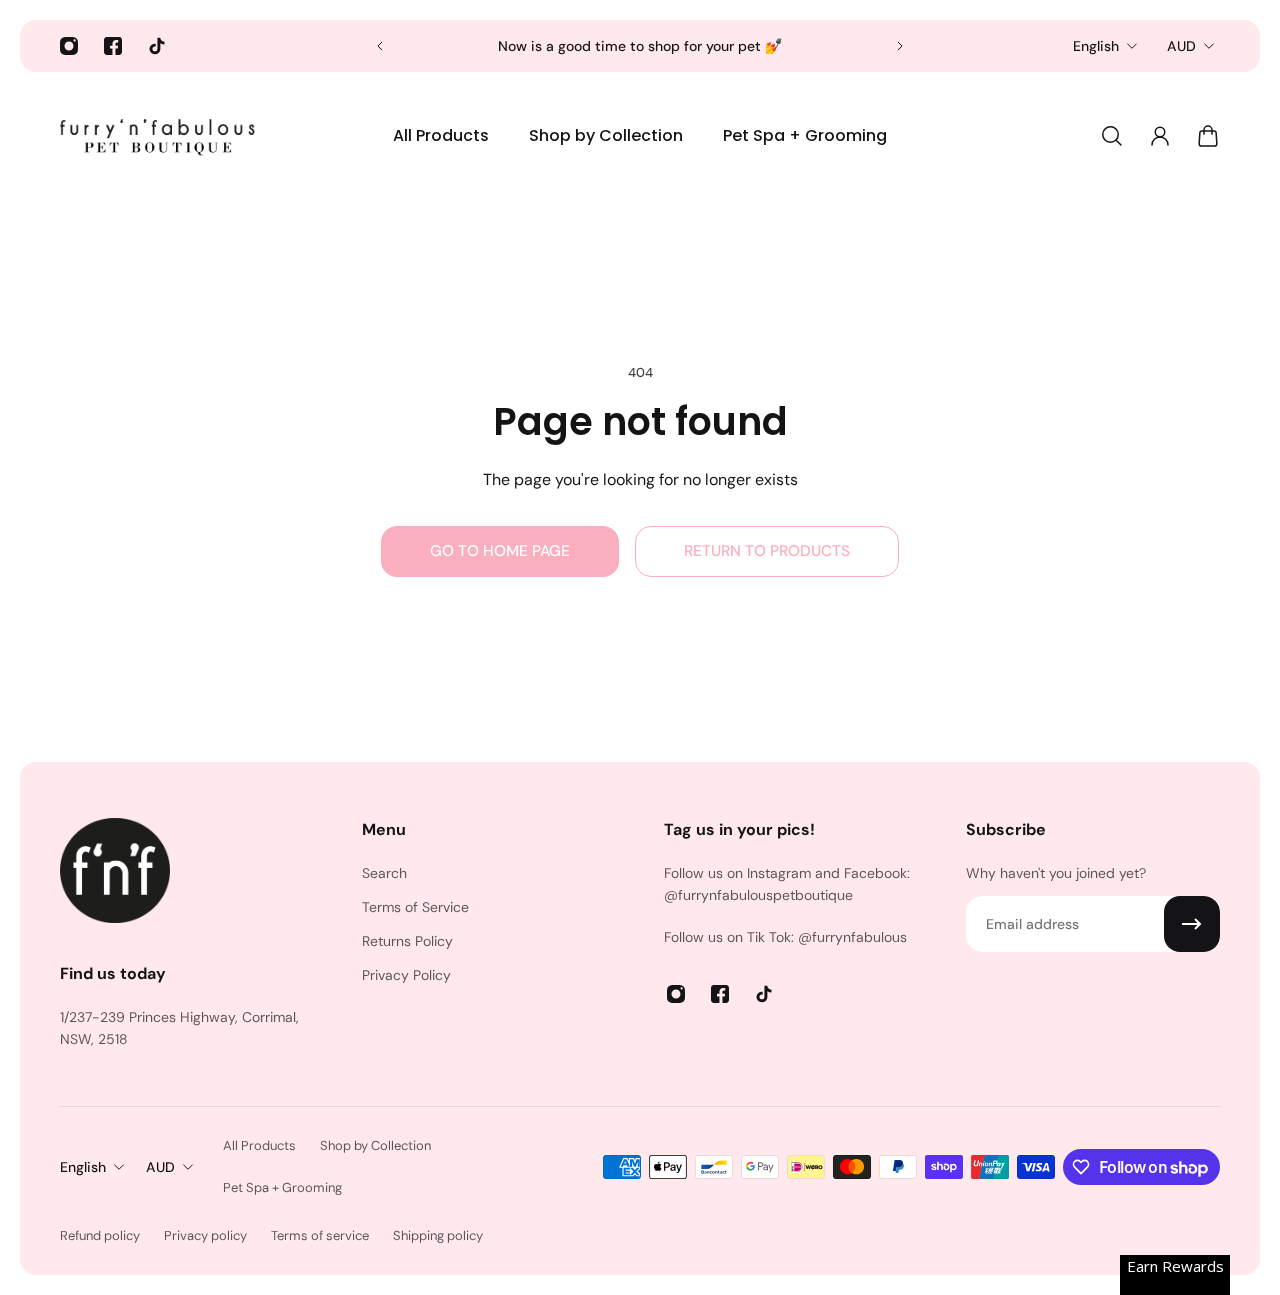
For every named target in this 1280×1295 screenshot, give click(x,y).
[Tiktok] (157, 46)
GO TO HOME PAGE (500, 551)
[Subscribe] (1192, 924)
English (1096, 46)
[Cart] (1208, 136)
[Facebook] (113, 46)
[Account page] (1160, 136)
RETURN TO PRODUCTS (767, 551)
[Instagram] (69, 46)
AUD (1181, 46)
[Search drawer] (1112, 136)
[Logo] (160, 136)
